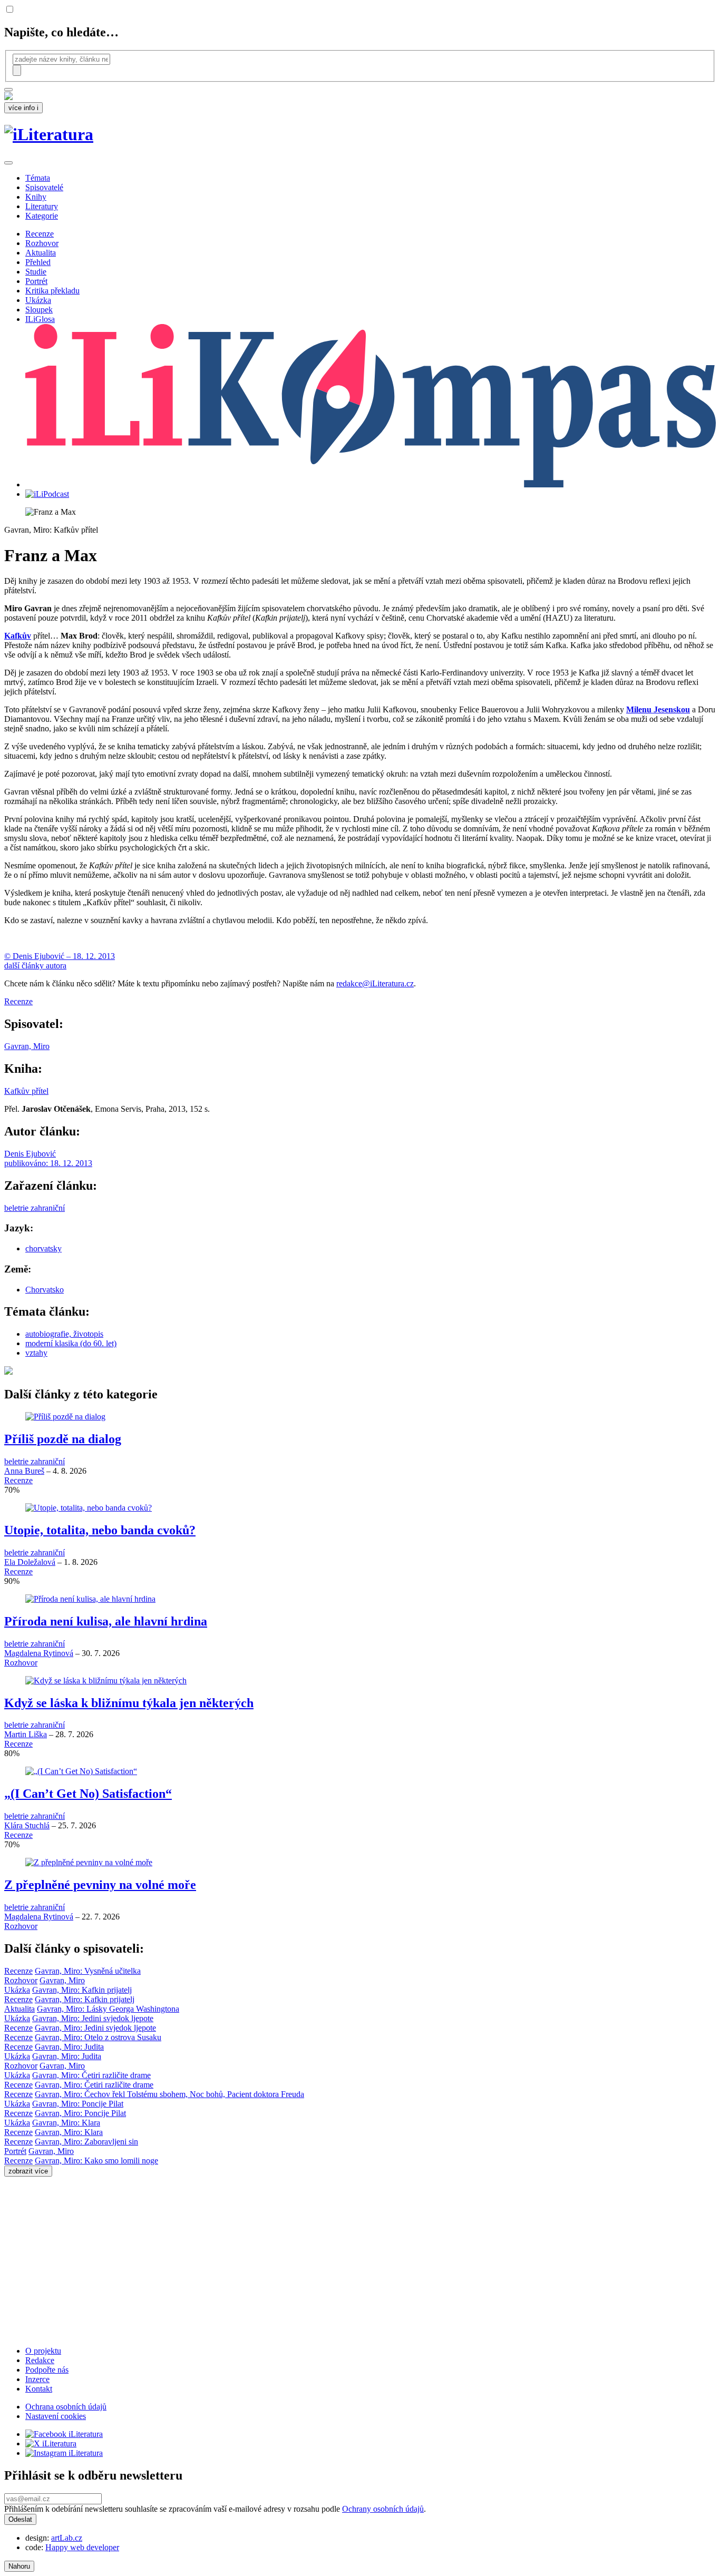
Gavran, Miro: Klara (66, 2123)
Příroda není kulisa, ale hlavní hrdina (106, 1621)
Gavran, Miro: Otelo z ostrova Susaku (98, 2037)
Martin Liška (26, 1734)
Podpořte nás (47, 2370)
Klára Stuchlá (27, 1825)
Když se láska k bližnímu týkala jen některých (129, 1703)
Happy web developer (82, 2547)
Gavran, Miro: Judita (69, 2047)
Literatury (42, 206)
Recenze (40, 234)
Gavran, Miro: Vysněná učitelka (88, 1971)
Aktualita (41, 253)
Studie (36, 272)
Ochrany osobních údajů (383, 2509)
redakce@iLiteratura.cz (375, 983)
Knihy (36, 197)
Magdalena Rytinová (39, 1653)
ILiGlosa (40, 319)
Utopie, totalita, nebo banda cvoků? (100, 1530)
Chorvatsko (45, 1290)
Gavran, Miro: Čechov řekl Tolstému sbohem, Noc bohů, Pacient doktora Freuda (169, 2094)
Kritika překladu (52, 291)
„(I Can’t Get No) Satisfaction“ (88, 1794)
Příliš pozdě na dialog (63, 1439)
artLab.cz (67, 2538)
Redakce (40, 2360)
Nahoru (19, 2566)
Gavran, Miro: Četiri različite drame (91, 2075)
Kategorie (42, 216)
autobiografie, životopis (64, 1334)
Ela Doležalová (30, 1562)
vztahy (36, 1353)
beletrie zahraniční (35, 1208)
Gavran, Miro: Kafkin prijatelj (82, 1990)
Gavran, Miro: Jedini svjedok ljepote (93, 2018)
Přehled (38, 262)
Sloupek (39, 310)
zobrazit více (28, 2171)
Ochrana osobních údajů (66, 2407)
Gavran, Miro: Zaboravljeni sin (86, 2142)
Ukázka (38, 300)
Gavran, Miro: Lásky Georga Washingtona (108, 2009)
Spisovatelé (44, 187)
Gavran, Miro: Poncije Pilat (78, 2104)
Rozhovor (42, 243)
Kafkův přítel (26, 1091)
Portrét (36, 281)
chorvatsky (43, 1248)
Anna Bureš (24, 1471)
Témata (38, 178)
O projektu (43, 2351)
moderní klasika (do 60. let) (71, 1343)
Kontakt (39, 2389)
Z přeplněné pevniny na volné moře (100, 1885)
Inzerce (37, 2379)
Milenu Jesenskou (658, 709)
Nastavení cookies (56, 2416)
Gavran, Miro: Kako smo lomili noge (96, 2161)
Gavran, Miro (27, 1046)
